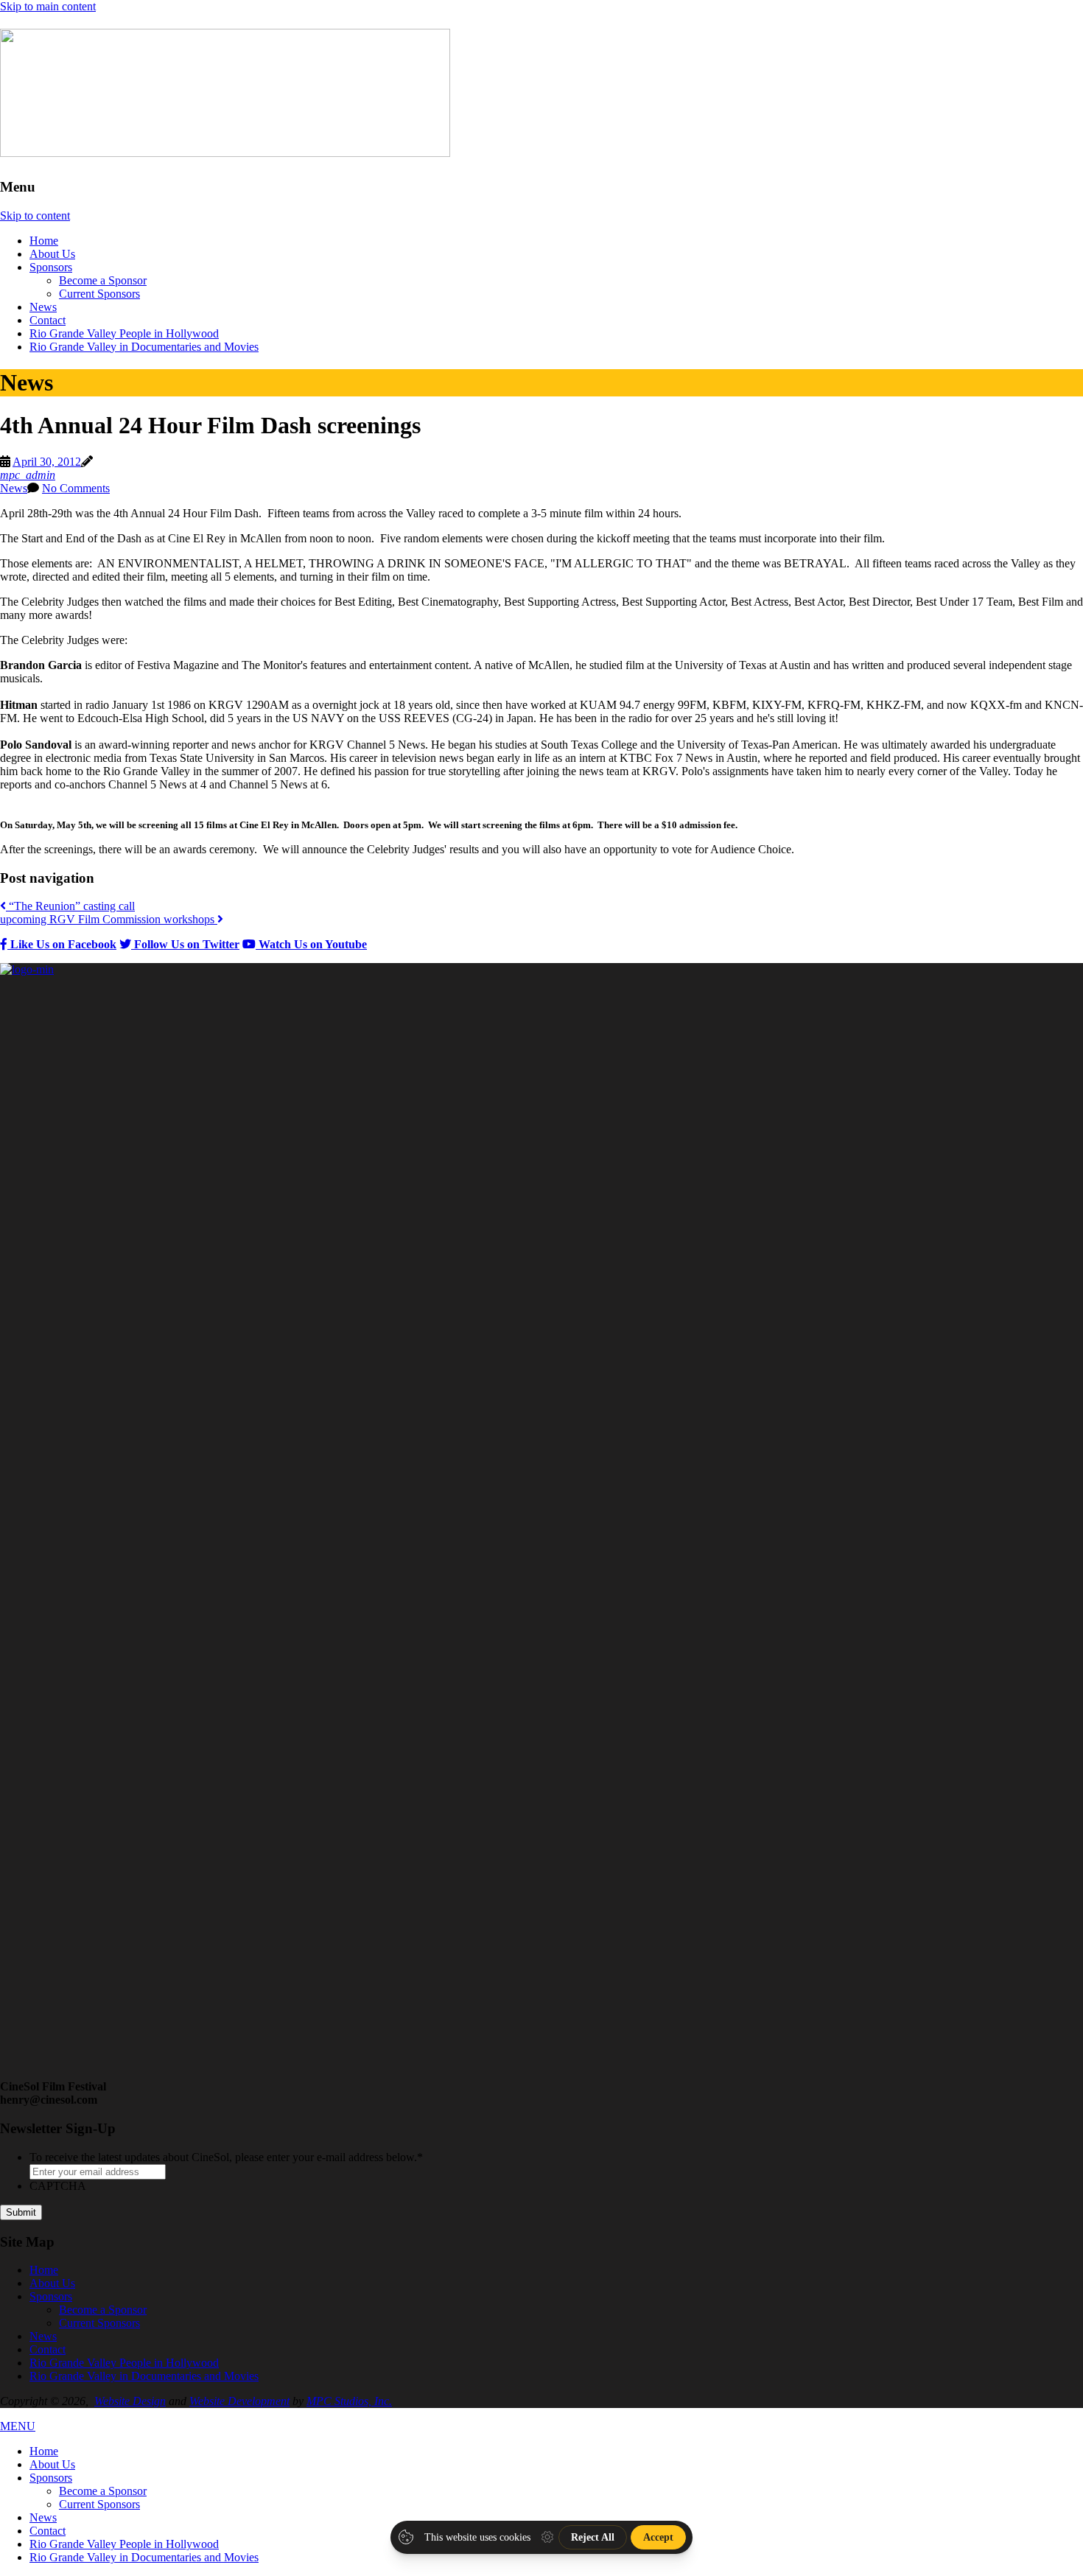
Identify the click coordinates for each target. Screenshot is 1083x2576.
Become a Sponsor (103, 280)
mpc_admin (28, 475)
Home (44, 241)
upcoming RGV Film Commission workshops (109, 919)
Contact (48, 320)
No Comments (76, 488)
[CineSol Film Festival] (225, 149)
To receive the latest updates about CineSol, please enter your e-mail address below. (226, 2157)
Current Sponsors (99, 294)
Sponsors (51, 267)
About (52, 254)
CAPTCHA (58, 2186)
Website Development (239, 2401)
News (43, 307)
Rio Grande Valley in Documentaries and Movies (144, 347)
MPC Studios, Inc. (349, 2401)
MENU (18, 2426)
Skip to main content (48, 6)
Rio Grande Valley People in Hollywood (124, 333)
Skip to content (35, 216)
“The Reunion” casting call (70, 906)
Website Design (130, 2401)
